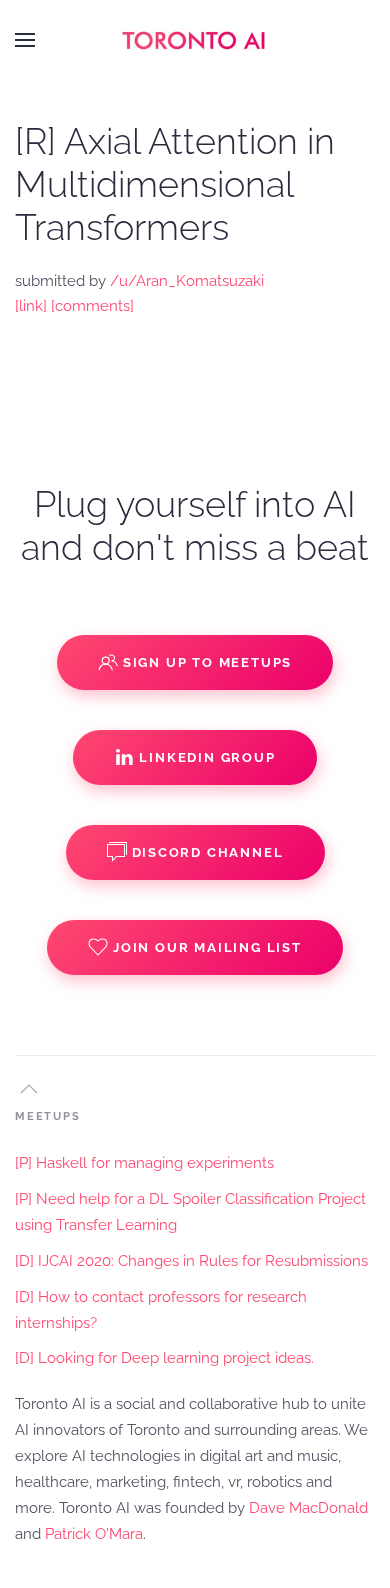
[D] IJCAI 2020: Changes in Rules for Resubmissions (191, 1261)
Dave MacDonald (308, 1508)
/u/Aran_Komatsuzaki (187, 281)
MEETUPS (48, 1116)
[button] (25, 40)
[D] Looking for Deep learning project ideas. (164, 1358)
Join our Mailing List (207, 947)
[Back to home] (195, 40)
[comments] (92, 306)
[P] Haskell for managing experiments (144, 1163)
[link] (31, 306)
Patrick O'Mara (94, 1534)
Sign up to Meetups (207, 662)
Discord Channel (208, 852)
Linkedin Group (207, 757)
